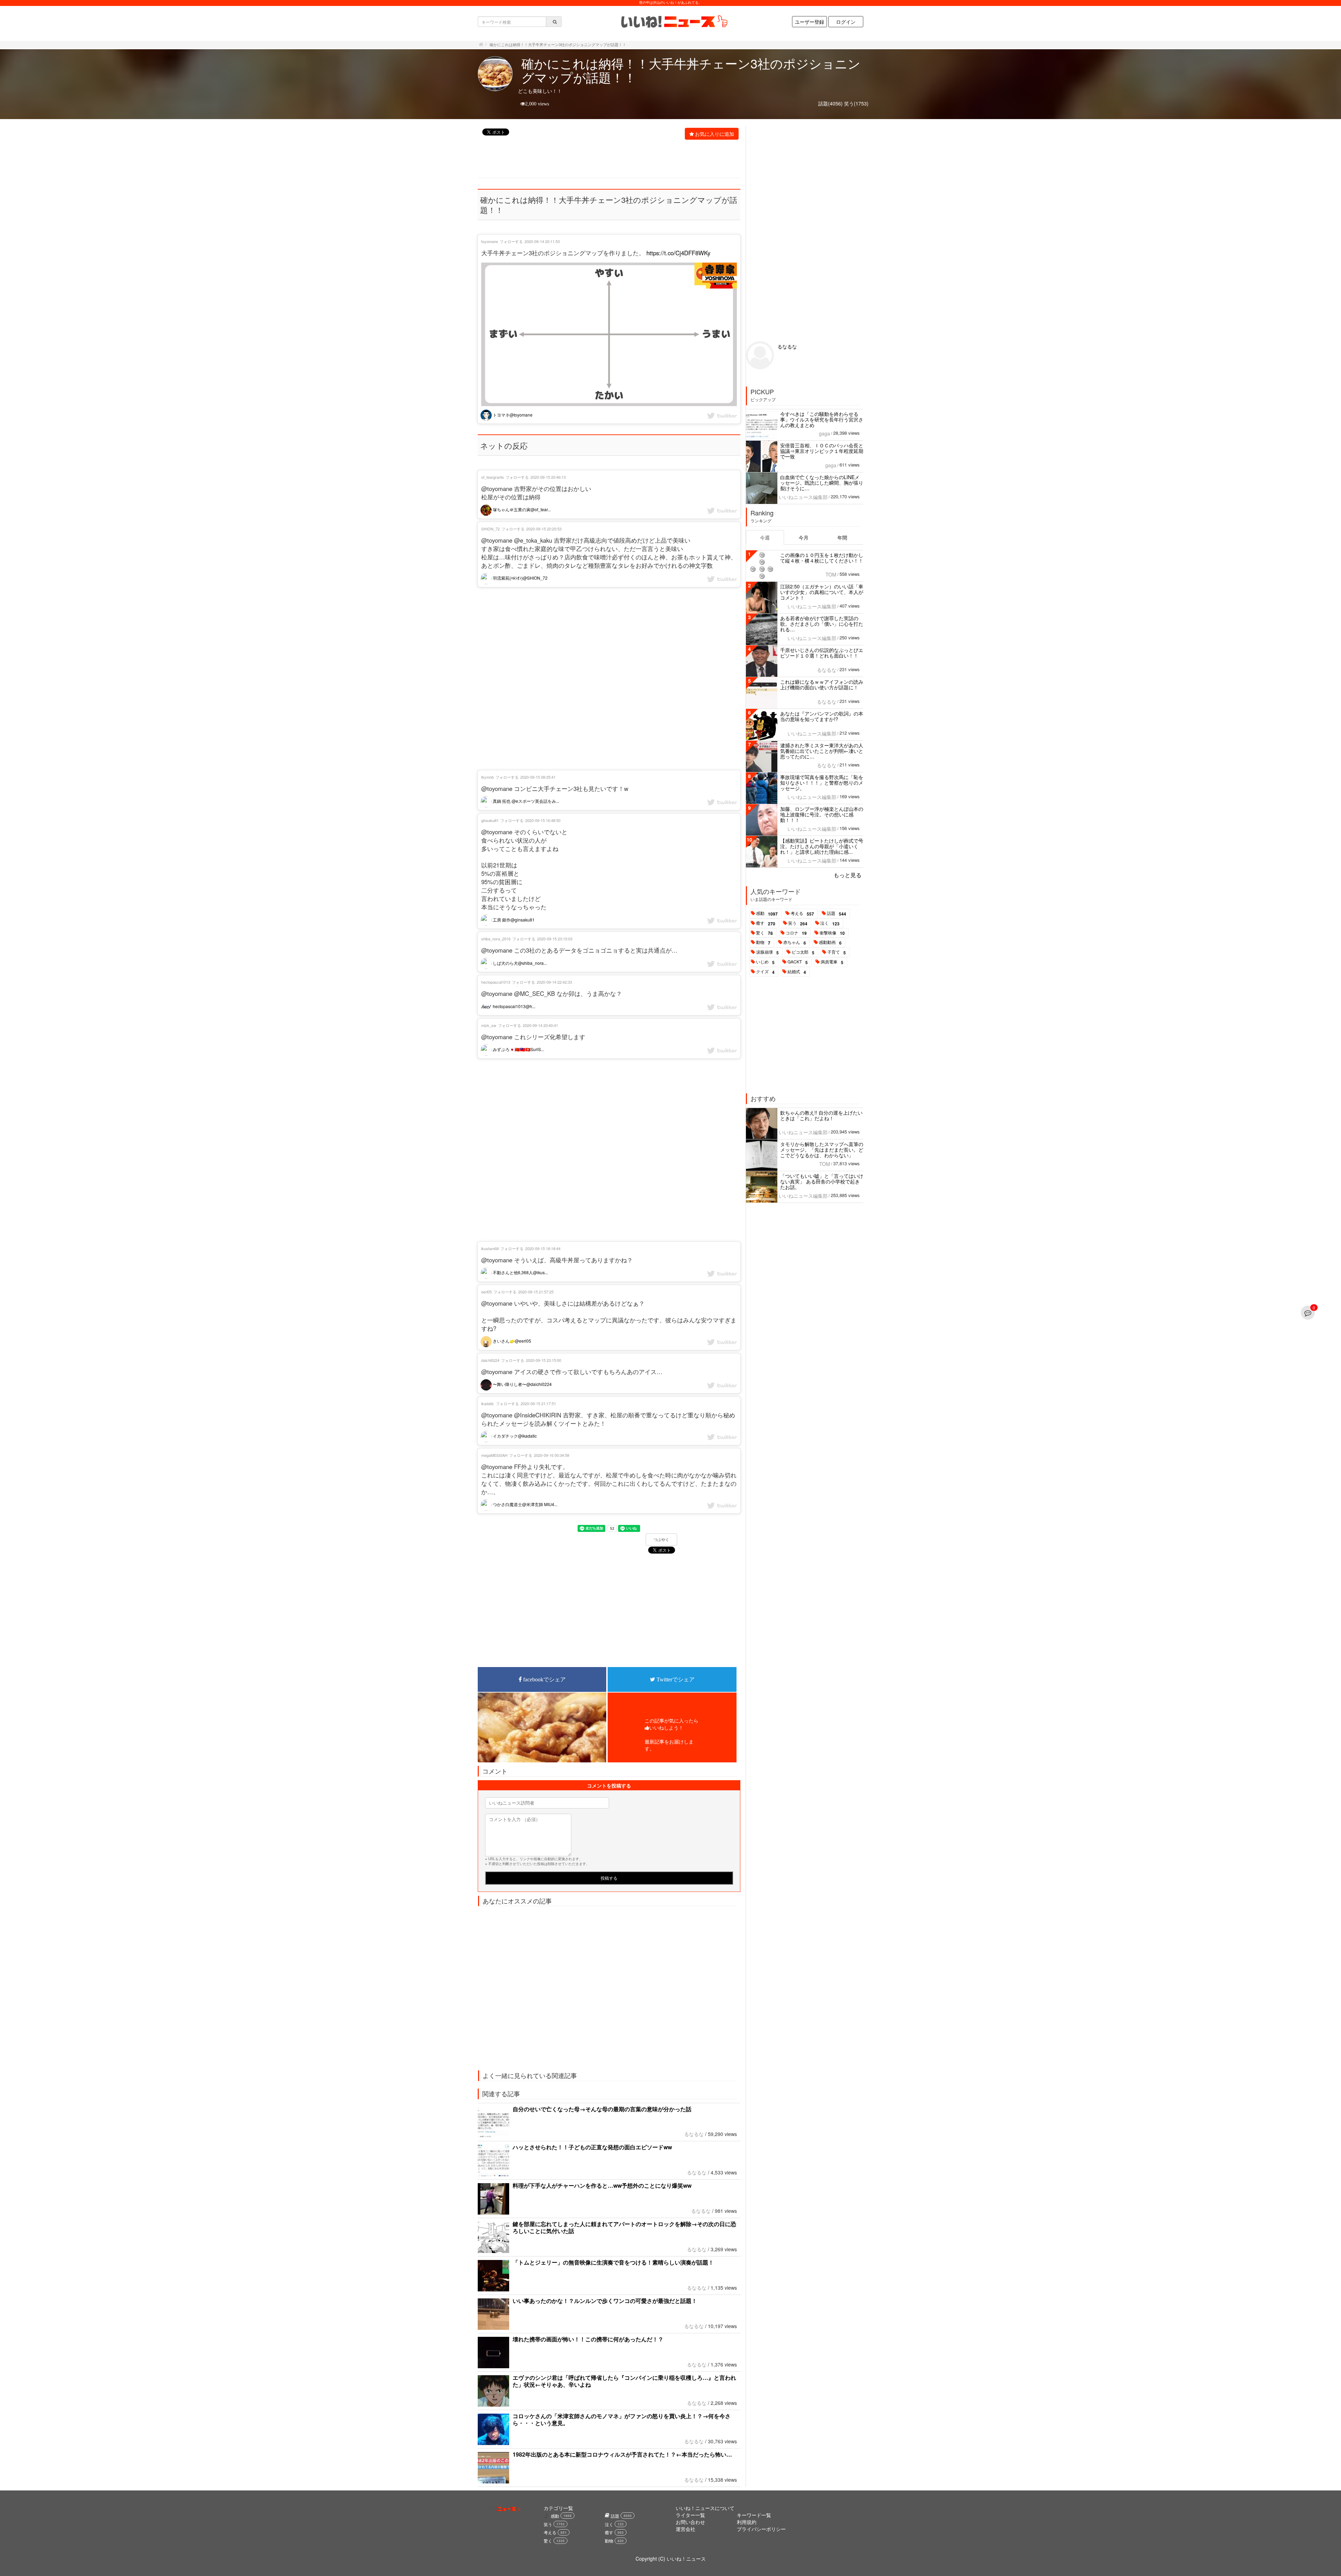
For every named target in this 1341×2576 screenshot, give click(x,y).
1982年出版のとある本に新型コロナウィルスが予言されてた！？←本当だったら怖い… (622, 2454)
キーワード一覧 (754, 2515)
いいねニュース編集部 (803, 497)
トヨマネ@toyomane (512, 415)
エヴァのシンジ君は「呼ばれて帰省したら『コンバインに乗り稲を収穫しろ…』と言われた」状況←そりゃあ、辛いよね (624, 2381)
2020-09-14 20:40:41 (540, 1025)
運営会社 (686, 2529)
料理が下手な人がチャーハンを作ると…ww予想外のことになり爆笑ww (602, 2185)
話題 (837, 913)
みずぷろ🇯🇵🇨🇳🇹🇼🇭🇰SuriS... (518, 1049)
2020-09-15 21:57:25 (536, 1292)
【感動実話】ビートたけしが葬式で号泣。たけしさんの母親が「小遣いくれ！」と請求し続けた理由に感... (822, 846)
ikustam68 (490, 1248)
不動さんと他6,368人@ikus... (520, 1272)
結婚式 (797, 972)
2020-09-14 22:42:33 (554, 982)
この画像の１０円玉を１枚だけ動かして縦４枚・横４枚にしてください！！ (822, 558)
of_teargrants (493, 477)
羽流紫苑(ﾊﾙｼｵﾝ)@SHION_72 (520, 578)
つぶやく (661, 1540)
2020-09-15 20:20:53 (544, 529)
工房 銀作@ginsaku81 (513, 920)
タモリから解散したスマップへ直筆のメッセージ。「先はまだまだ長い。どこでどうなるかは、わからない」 (822, 1150)
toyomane (490, 241)
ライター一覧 (690, 2515)
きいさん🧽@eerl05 (511, 1341)
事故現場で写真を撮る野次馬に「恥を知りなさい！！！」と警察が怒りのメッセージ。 (822, 783)
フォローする (511, 241)
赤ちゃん (795, 942)
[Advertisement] (605, 160)
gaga (825, 433)
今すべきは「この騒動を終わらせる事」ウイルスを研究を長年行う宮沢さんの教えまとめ (822, 419)
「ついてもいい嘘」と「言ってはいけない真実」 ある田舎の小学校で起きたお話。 (822, 1181)
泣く (830, 923)
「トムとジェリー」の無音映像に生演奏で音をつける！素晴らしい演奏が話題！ (613, 2262)
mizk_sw (489, 1025)
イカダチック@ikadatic (514, 1436)
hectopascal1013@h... (514, 1006)
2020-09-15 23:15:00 (544, 1360)
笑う (798, 923)
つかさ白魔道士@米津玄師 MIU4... (525, 1504)
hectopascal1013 (496, 982)
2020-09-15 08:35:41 (538, 777)
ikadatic (488, 1403)
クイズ (765, 972)
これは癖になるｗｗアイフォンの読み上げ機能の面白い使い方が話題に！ (822, 684)
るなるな (694, 2134)
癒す (766, 923)
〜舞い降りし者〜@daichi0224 (522, 1384)
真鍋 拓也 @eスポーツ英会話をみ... (525, 801)
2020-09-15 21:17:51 (538, 1403)
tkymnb (488, 777)
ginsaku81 (490, 820)
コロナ (796, 933)
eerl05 (486, 1292)
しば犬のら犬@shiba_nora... (519, 963)
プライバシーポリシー (761, 2529)
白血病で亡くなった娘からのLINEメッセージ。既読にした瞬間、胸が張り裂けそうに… (822, 483)
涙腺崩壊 (767, 952)
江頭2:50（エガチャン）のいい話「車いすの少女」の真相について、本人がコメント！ (822, 592)
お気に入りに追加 (715, 134)
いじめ (765, 962)
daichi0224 (490, 1360)
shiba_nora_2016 (496, 939)
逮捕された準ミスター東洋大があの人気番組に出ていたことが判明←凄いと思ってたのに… (822, 751)
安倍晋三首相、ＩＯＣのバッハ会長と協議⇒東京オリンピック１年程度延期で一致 (822, 451)
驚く (764, 933)
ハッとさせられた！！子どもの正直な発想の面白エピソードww (592, 2147)
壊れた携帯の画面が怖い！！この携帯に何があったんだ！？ (588, 2339)
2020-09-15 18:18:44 (543, 1248)
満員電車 (832, 962)
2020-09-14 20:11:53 (542, 241)
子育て (837, 952)
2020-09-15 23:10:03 (555, 939)
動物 (763, 942)
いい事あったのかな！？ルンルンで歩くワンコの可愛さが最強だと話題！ (605, 2301)
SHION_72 (490, 529)
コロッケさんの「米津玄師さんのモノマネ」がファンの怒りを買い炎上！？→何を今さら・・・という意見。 (622, 2419)
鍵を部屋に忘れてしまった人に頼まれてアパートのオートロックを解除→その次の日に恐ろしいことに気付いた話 (624, 2227)
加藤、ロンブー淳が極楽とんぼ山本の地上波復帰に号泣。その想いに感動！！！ (822, 814)
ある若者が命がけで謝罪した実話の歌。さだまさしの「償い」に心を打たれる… (822, 624)
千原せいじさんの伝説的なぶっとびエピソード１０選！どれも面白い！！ (822, 653)
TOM (831, 574)
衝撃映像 (832, 933)
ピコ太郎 (803, 952)
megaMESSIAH (494, 1455)
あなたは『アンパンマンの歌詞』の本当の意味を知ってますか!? (822, 716)
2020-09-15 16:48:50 (543, 820)
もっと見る (848, 875)
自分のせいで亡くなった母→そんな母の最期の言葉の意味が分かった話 (602, 2109)
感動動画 (830, 942)
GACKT (798, 962)
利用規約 (747, 2522)
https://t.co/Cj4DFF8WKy (678, 253)
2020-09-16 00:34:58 (552, 1455)
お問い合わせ (690, 2522)
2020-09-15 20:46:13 (548, 477)
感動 (767, 913)
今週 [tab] (765, 537)
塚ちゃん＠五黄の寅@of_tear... (521, 509)
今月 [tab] (804, 537)
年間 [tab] (842, 537)
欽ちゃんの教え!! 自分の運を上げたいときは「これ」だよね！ (821, 1115)
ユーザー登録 (809, 22)
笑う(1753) (856, 103)
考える (802, 913)
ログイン (846, 22)
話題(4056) (830, 103)
